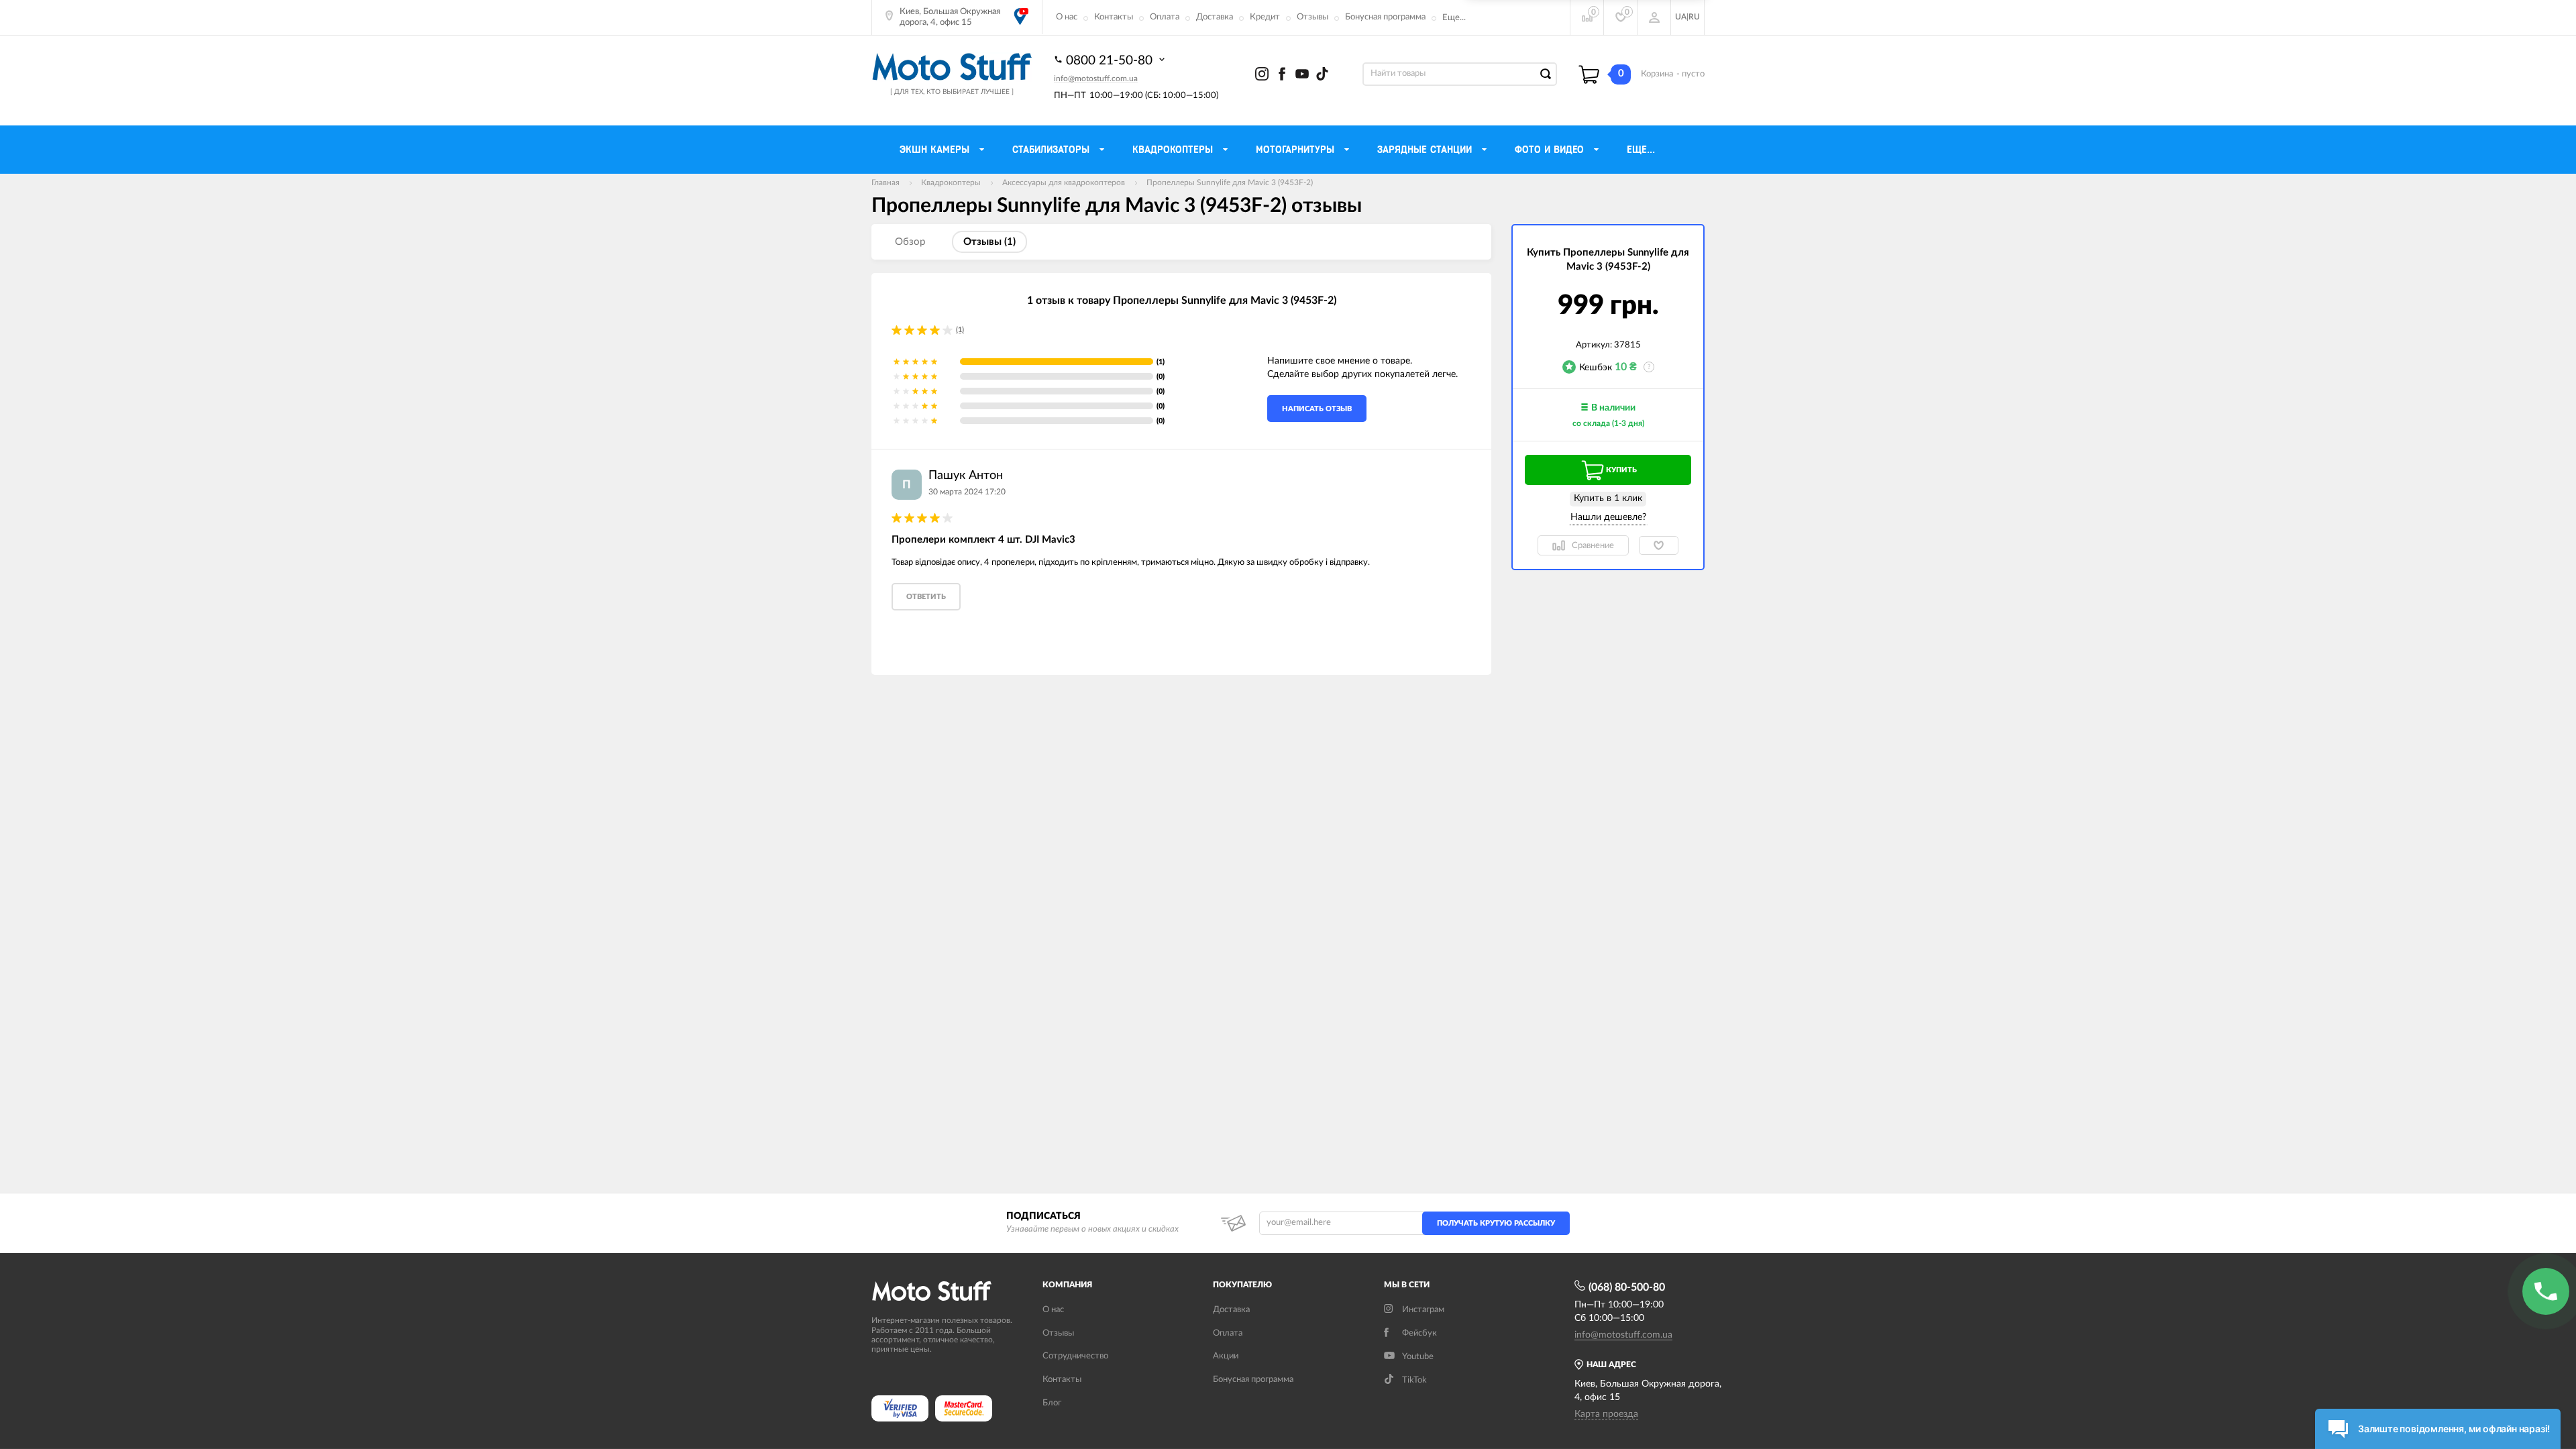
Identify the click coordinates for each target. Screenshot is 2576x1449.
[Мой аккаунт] (1654, 17)
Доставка (1215, 17)
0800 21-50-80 (1111, 61)
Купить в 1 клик (1608, 498)
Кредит (1265, 17)
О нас (1067, 17)
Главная (885, 182)
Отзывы (1312, 17)
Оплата (1165, 17)
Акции (1226, 1356)
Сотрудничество (1075, 1356)
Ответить (926, 597)
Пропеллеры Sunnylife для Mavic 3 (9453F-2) (1230, 182)
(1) (960, 330)
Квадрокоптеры (951, 182)
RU (1694, 17)
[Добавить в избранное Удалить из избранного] (1659, 545)
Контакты (1114, 17)
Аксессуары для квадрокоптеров (1064, 182)
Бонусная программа (1385, 17)
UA (1681, 17)
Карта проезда (1606, 1414)
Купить (1621, 470)
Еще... (1454, 18)
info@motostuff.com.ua (1096, 78)
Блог (1052, 1403)
